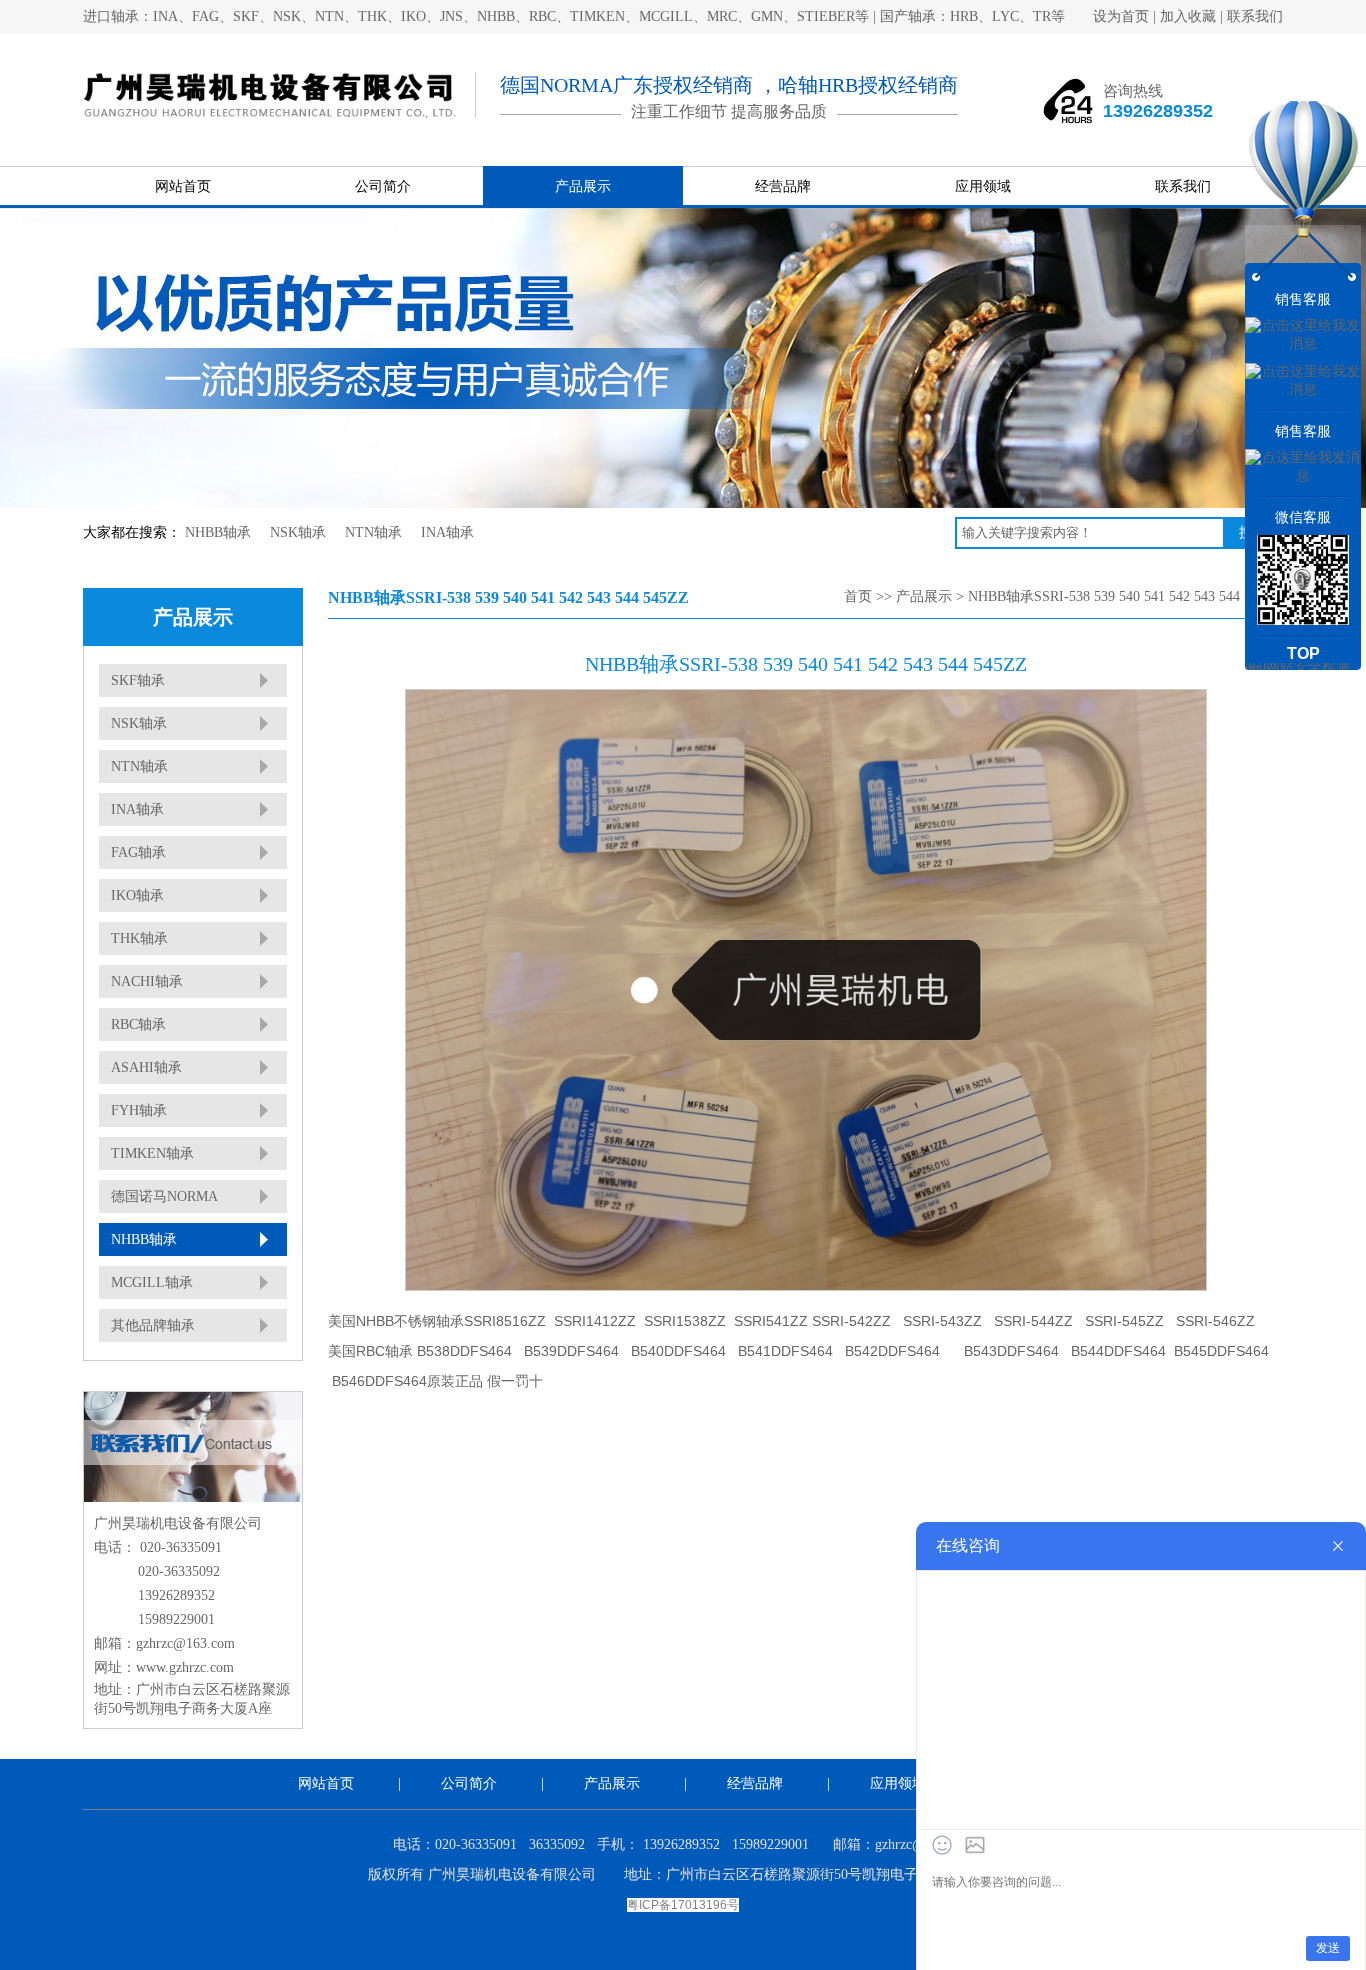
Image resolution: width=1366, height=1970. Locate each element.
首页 (858, 596)
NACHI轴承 (147, 981)
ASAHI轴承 (146, 1067)
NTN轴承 (373, 532)
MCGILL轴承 (152, 1282)
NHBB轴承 (218, 532)
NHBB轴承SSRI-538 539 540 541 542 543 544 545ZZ (1125, 596)
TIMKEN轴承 (152, 1153)
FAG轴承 (138, 852)
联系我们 (1255, 16)
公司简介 (383, 186)
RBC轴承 (138, 1024)
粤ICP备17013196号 (683, 1905)
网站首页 (183, 186)
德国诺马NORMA (164, 1196)
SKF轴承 (138, 680)
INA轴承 (447, 532)
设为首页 (1121, 16)
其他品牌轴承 (153, 1325)
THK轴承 (139, 938)
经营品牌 (783, 186)
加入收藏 (1188, 16)
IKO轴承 (137, 895)
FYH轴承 (139, 1110)
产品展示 (583, 186)
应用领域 (983, 186)
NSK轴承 (298, 532)
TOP (1303, 653)
